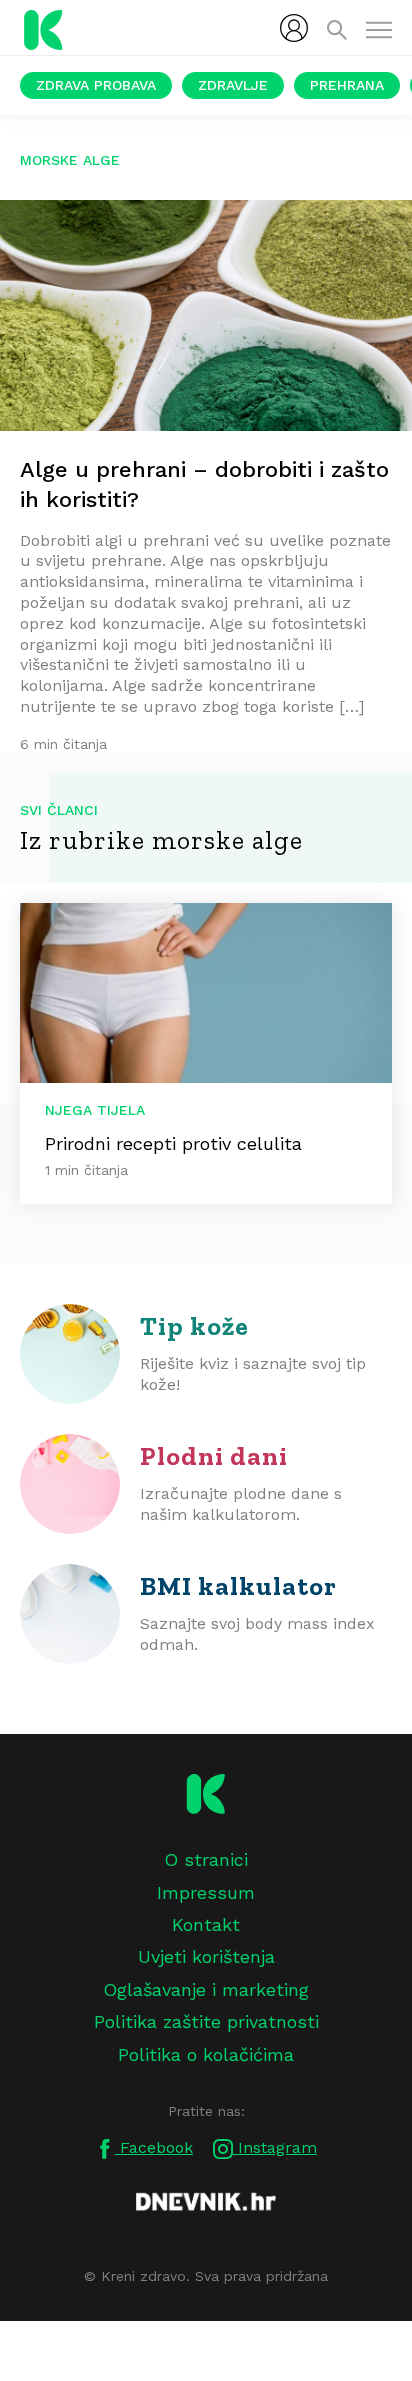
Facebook (154, 2147)
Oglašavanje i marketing (206, 1989)
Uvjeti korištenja (206, 1956)
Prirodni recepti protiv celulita (173, 1143)
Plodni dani (214, 1456)
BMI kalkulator (238, 1586)
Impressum (206, 1892)
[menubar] (294, 28)
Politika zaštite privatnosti (206, 2021)
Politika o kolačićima (206, 2054)
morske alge (70, 160)
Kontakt (206, 1924)
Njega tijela (95, 1110)
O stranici (206, 1859)
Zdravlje (233, 85)
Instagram (275, 2147)
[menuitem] (294, 28)
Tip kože (194, 1326)
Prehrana (347, 85)
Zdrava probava (96, 85)
